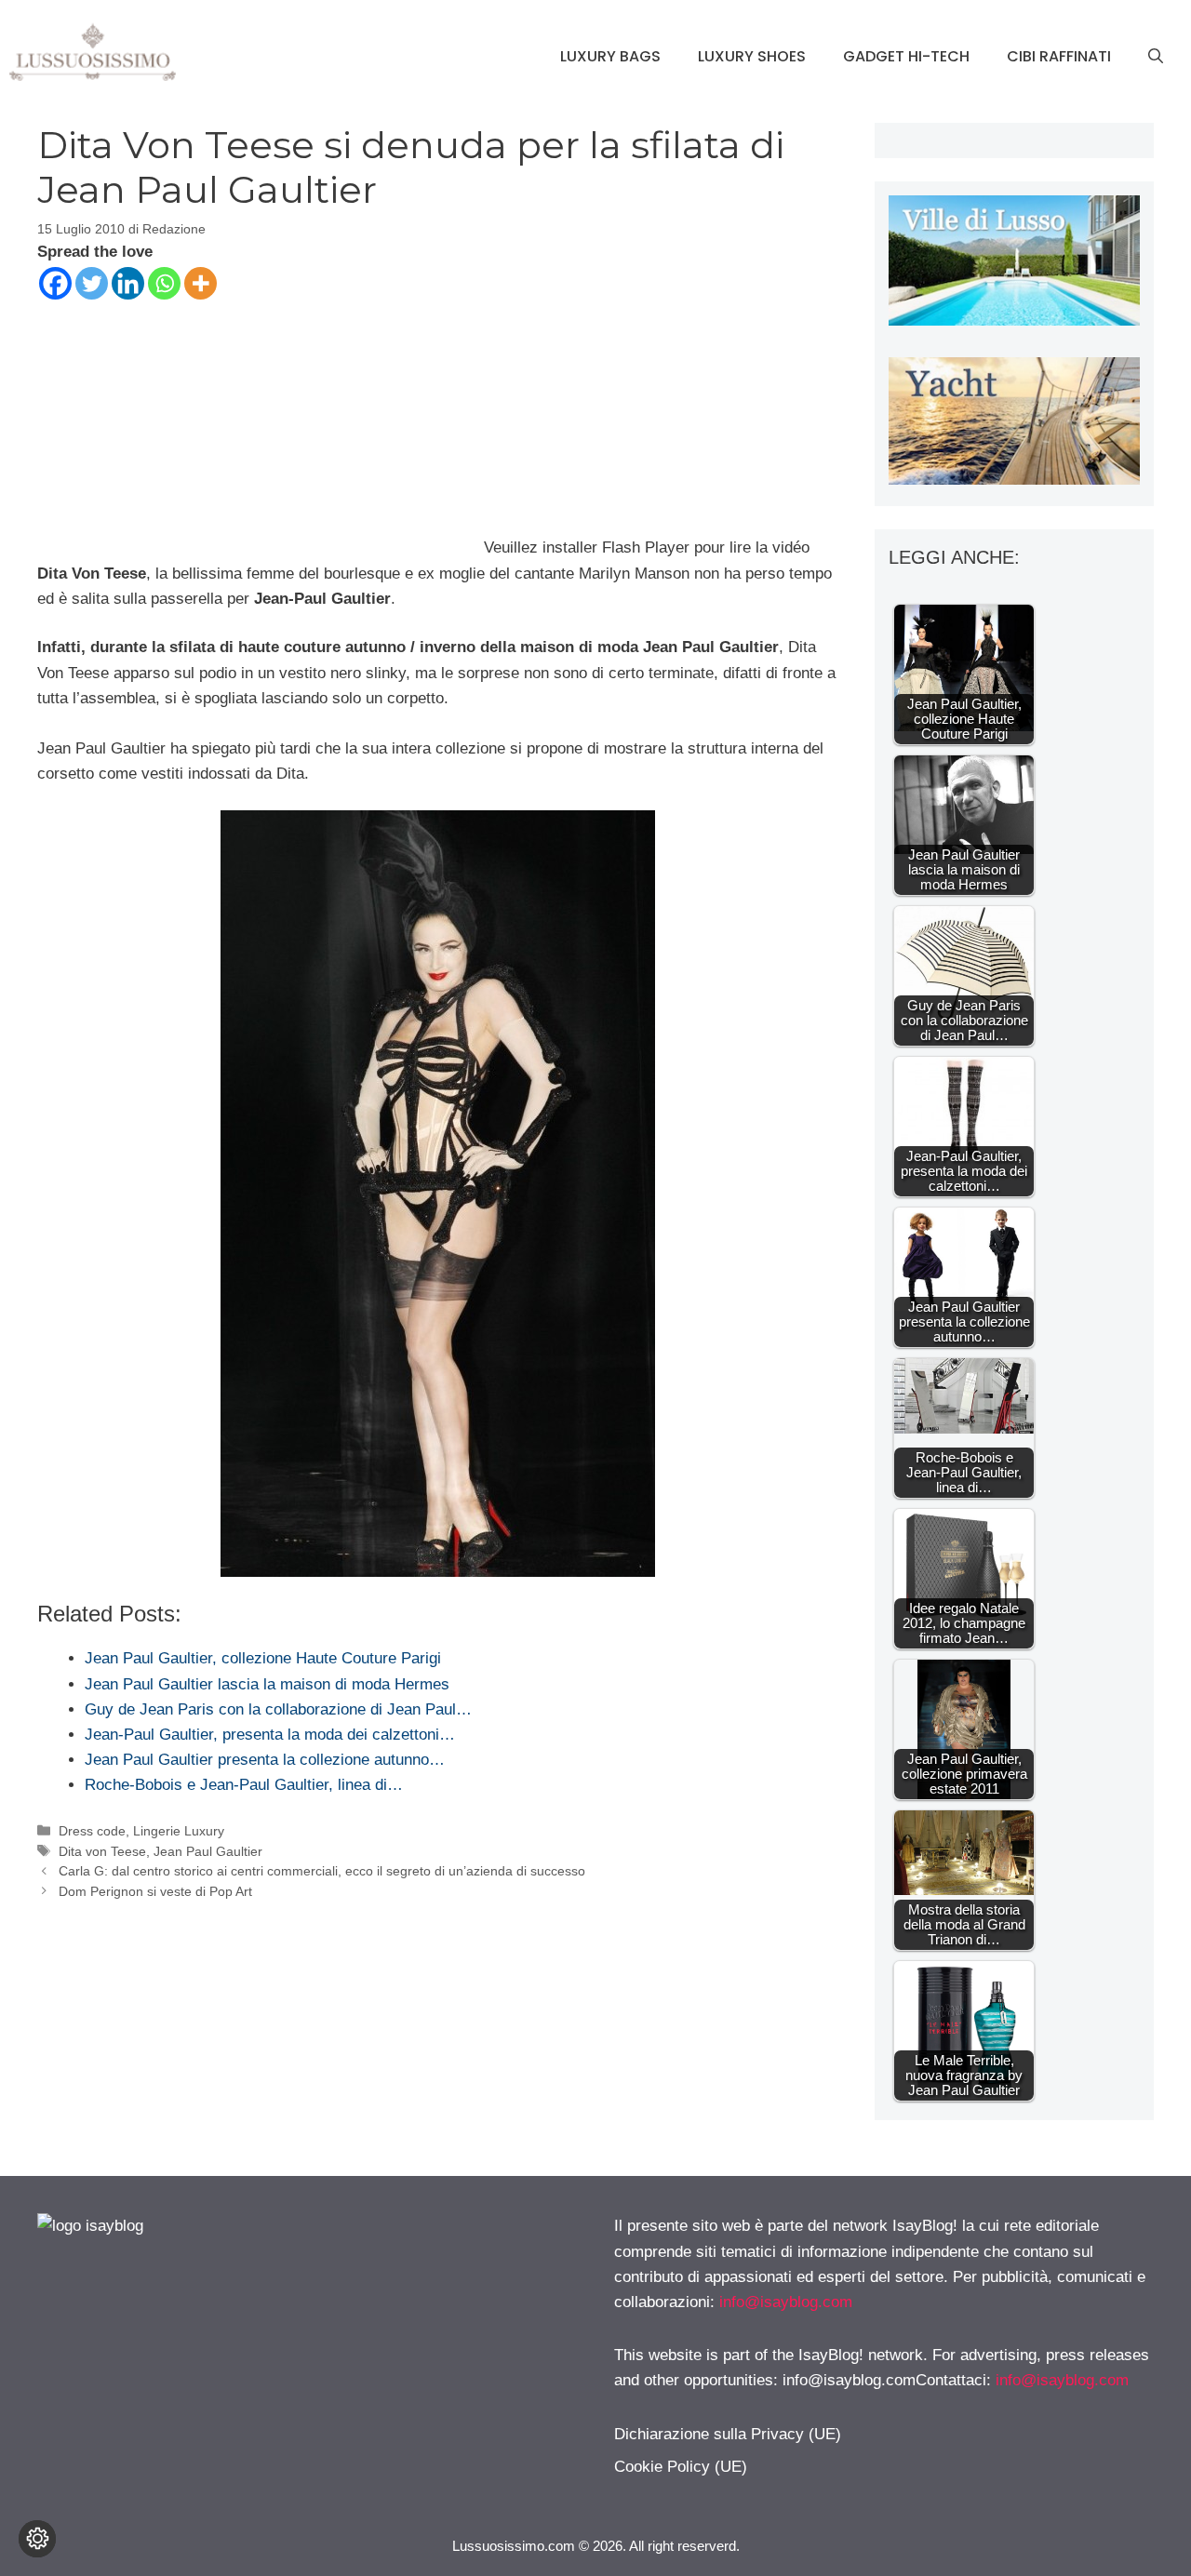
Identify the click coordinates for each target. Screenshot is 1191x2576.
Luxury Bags (610, 56)
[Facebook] (55, 283)
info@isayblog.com (786, 2302)
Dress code (92, 1831)
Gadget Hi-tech (906, 56)
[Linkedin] (128, 283)
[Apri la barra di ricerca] (1156, 57)
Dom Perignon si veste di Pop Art (155, 1891)
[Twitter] (92, 283)
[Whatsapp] (164, 283)
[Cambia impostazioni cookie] (37, 2539)
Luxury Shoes (752, 56)
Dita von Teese (102, 1851)
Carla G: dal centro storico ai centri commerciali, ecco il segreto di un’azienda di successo (322, 1871)
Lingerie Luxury (179, 1831)
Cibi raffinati (1059, 56)
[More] (201, 283)
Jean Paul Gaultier (208, 1851)
